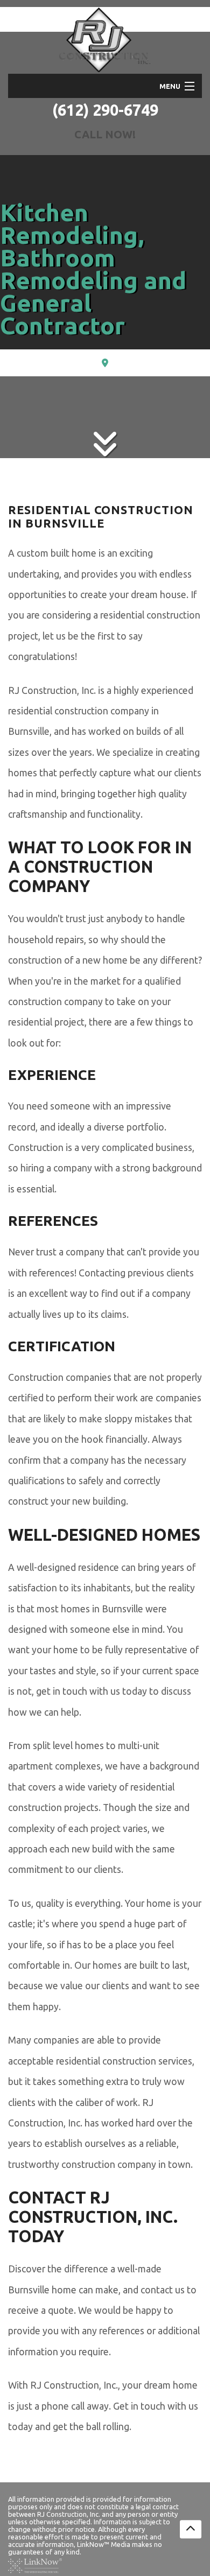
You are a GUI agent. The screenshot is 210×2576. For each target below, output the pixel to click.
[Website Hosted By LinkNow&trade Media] (35, 2565)
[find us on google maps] (105, 363)
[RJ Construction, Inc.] (105, 40)
